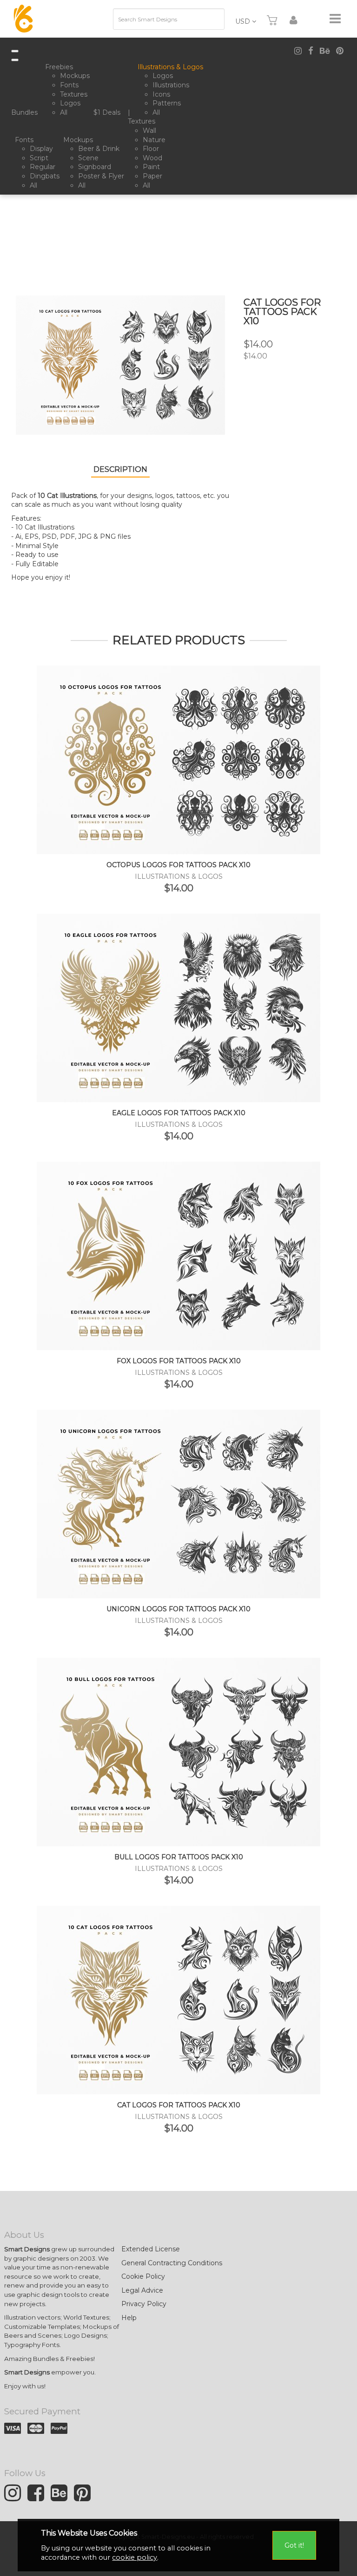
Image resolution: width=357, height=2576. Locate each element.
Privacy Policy (144, 2304)
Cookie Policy (143, 2276)
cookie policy (135, 2557)
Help (129, 2318)
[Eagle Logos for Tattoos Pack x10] (178, 1007)
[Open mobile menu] (15, 51)
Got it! (294, 2545)
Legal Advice (142, 2290)
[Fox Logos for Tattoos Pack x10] (178, 1255)
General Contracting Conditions (172, 2263)
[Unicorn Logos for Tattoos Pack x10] (178, 1503)
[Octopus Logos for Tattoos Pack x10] (178, 759)
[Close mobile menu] (15, 60)
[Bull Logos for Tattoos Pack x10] (178, 1751)
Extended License (151, 2249)
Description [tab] (120, 469)
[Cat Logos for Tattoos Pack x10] (178, 1999)
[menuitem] (26, 113)
